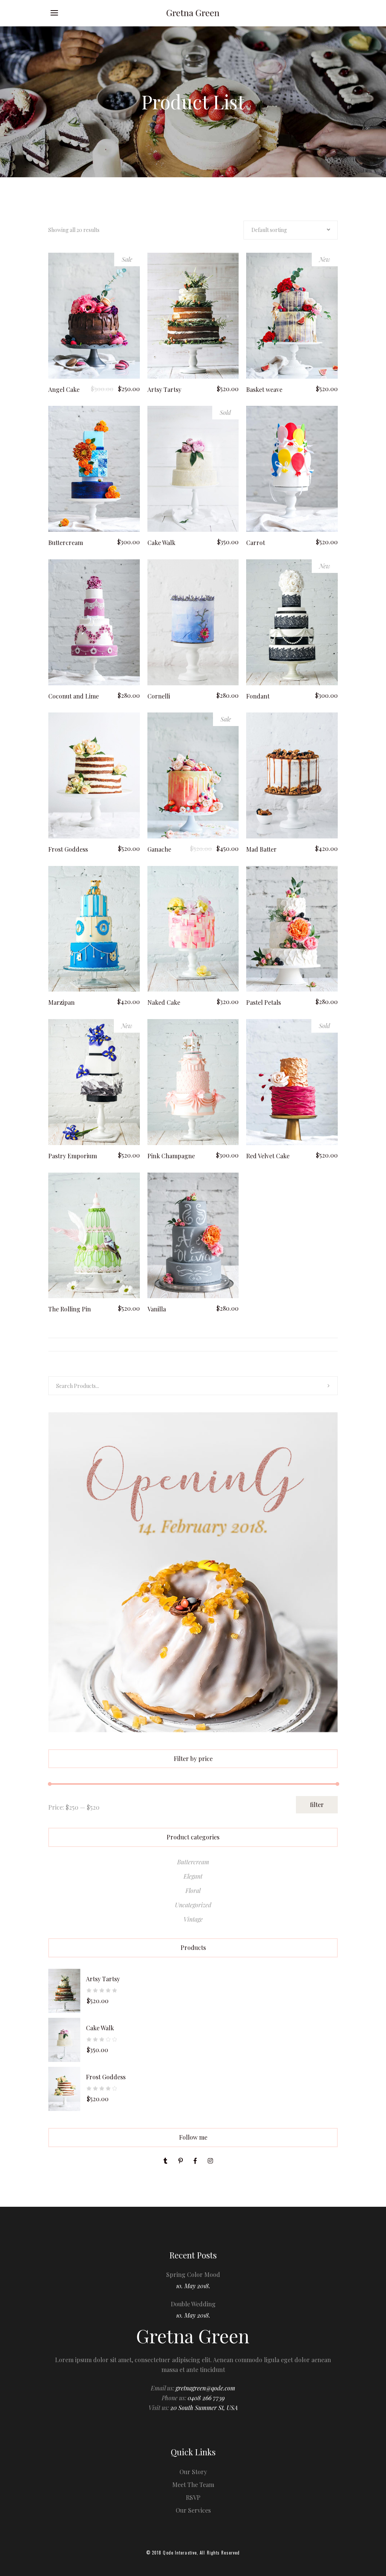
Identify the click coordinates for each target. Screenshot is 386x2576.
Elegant (193, 1876)
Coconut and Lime (74, 696)
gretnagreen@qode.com (205, 2388)
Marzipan (61, 1002)
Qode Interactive (180, 2553)
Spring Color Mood (193, 2274)
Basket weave (264, 389)
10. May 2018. (193, 2286)
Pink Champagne (171, 1156)
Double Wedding (193, 2304)
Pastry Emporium (73, 1156)
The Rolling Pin (70, 1309)
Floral (193, 1891)
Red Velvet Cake (268, 1156)
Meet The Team (193, 2485)
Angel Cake (64, 389)
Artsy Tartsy (164, 389)
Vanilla (157, 1309)
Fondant (258, 696)
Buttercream (66, 543)
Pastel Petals (263, 1002)
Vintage (193, 1919)
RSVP (193, 2497)
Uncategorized (193, 1905)
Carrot (256, 543)
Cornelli (159, 696)
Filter (317, 1805)
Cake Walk (161, 543)
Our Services (193, 2510)
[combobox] (291, 230)
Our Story (193, 2472)
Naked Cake (164, 1002)
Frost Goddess (68, 849)
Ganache (159, 849)
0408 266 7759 (206, 2398)
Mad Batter (261, 849)
